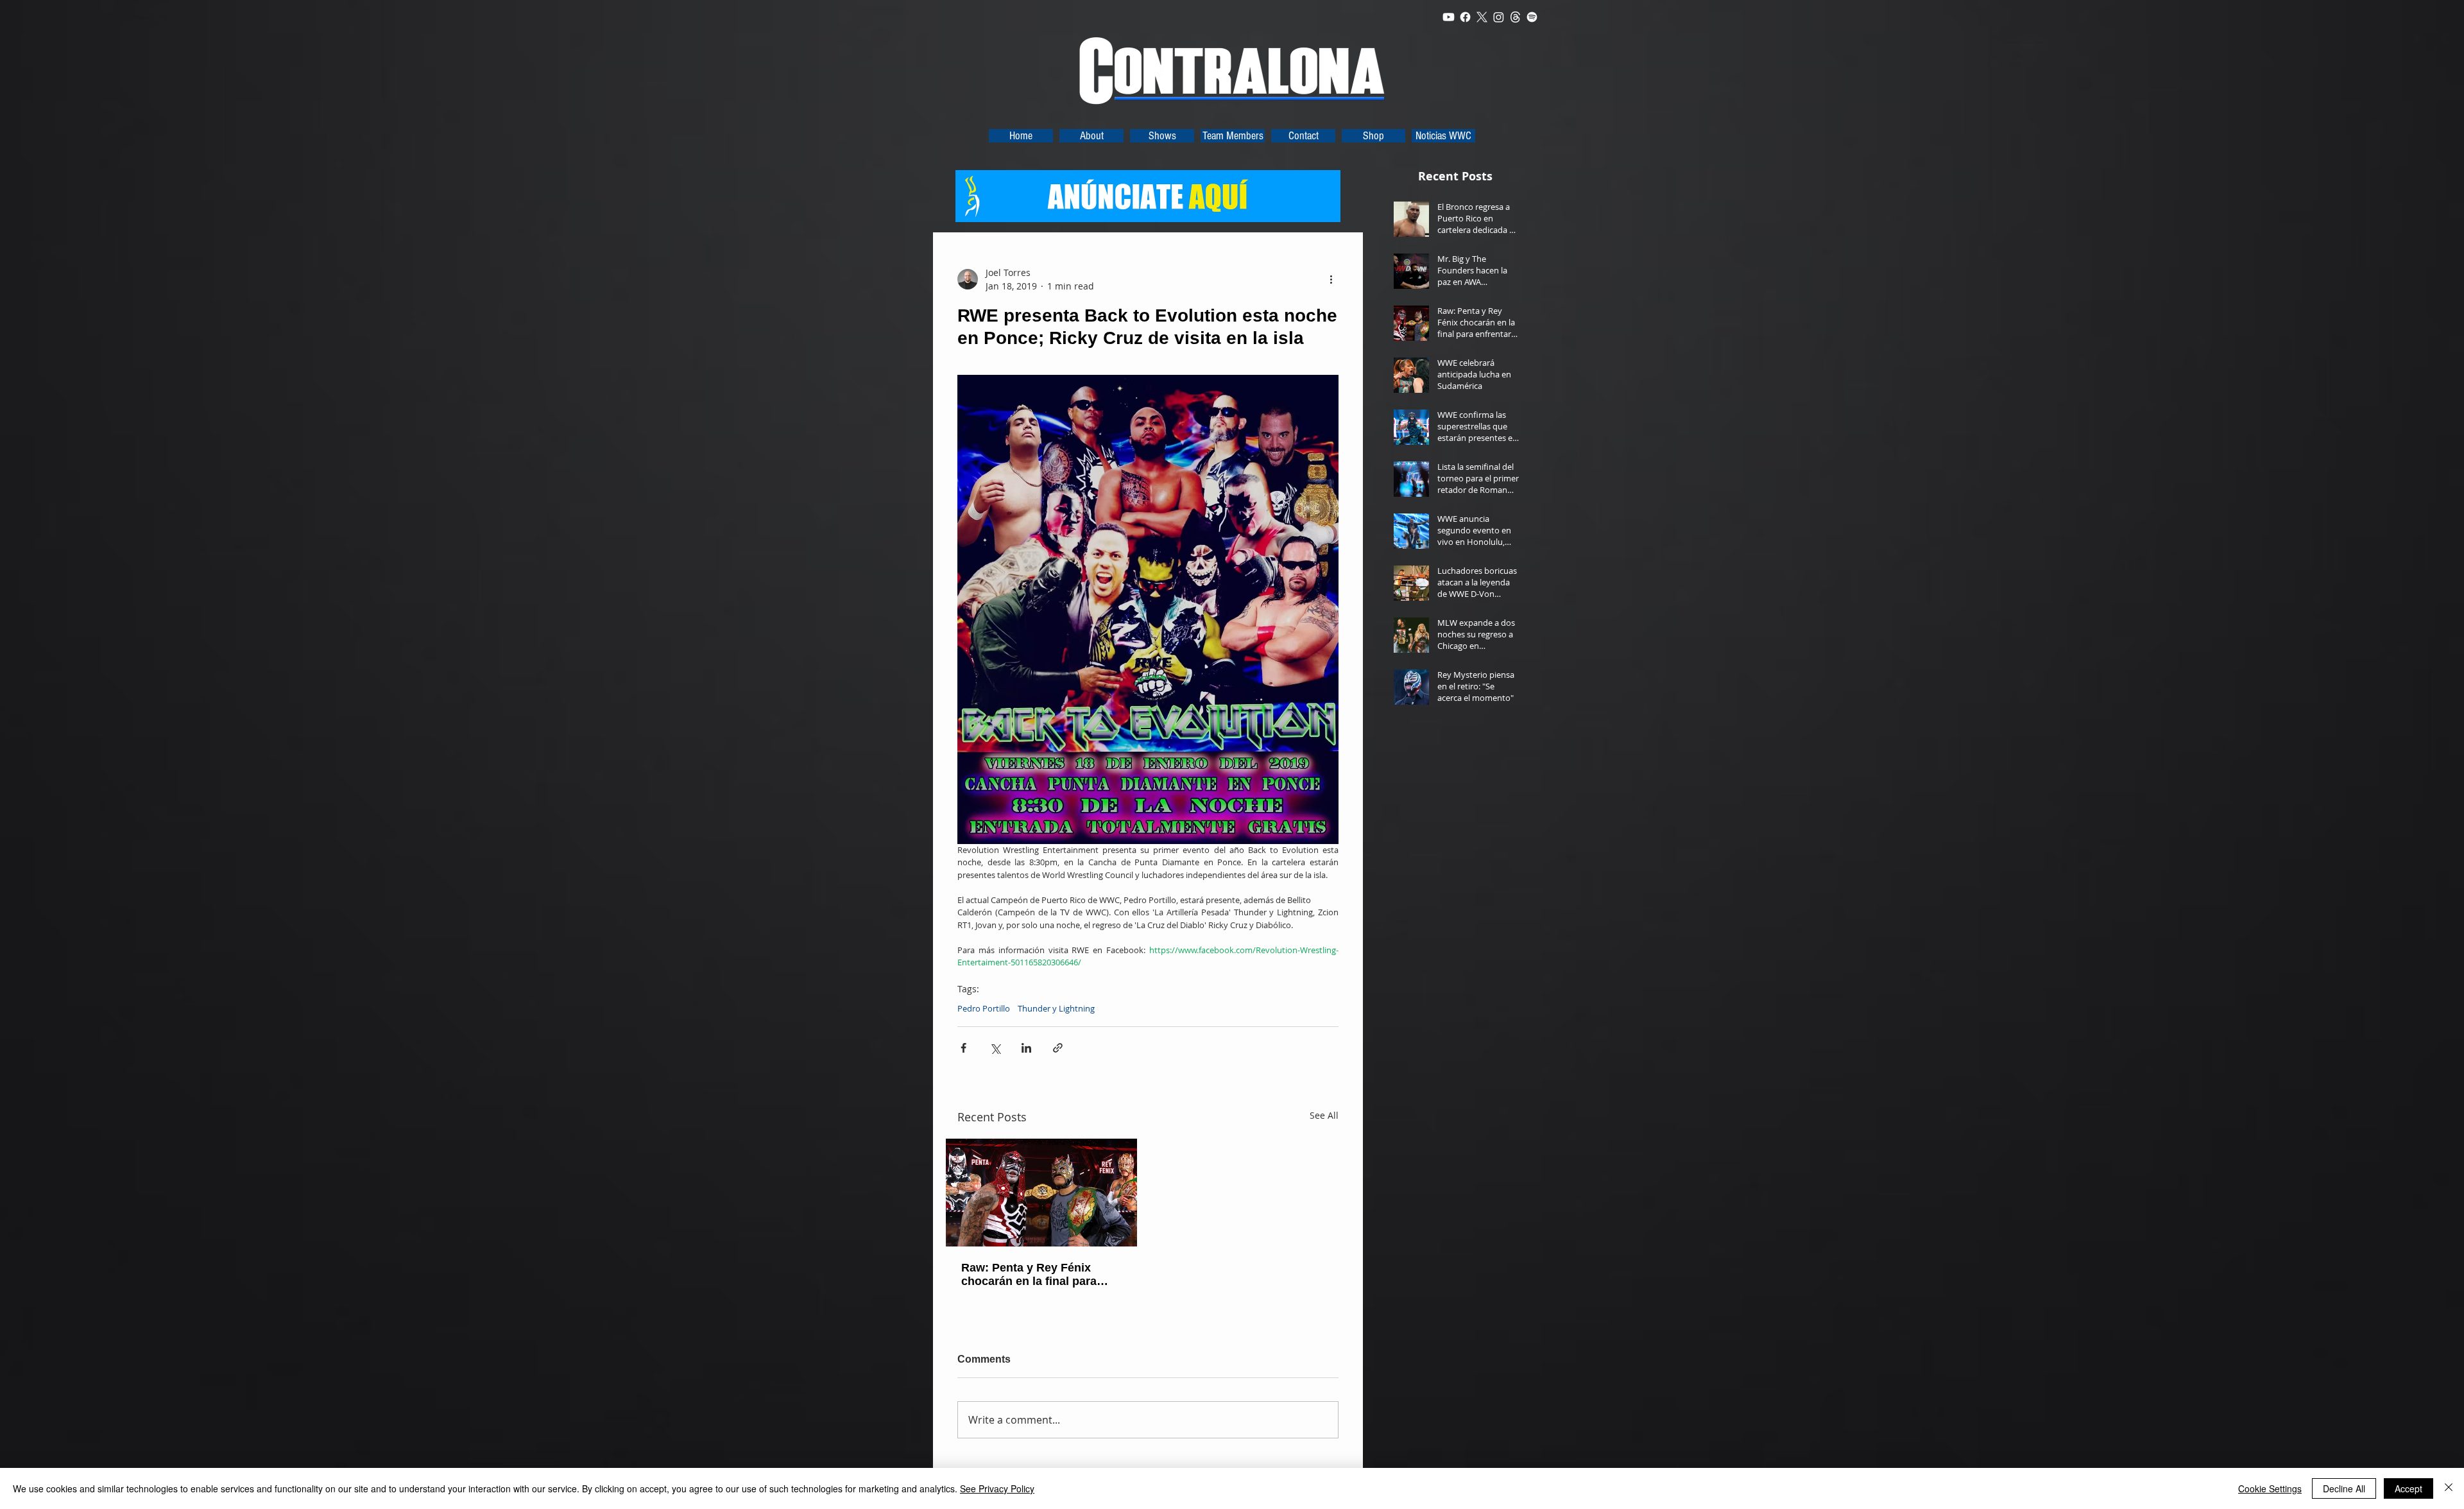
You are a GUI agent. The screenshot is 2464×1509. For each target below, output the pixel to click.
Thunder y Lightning (1056, 1008)
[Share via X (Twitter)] (995, 1048)
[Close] (2449, 1488)
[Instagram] (1499, 17)
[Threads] (1515, 17)
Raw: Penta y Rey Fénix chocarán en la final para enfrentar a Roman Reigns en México (1041, 1275)
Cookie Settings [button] (2270, 1488)
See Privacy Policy (997, 1488)
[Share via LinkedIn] (1026, 1048)
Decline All (2344, 1488)
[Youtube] (1449, 17)
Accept (2408, 1488)
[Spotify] (1532, 17)
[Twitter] (1482, 17)
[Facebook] (1465, 17)
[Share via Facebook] (963, 1048)
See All (1324, 1115)
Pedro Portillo (984, 1008)
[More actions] (1331, 279)
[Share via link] (1058, 1048)
